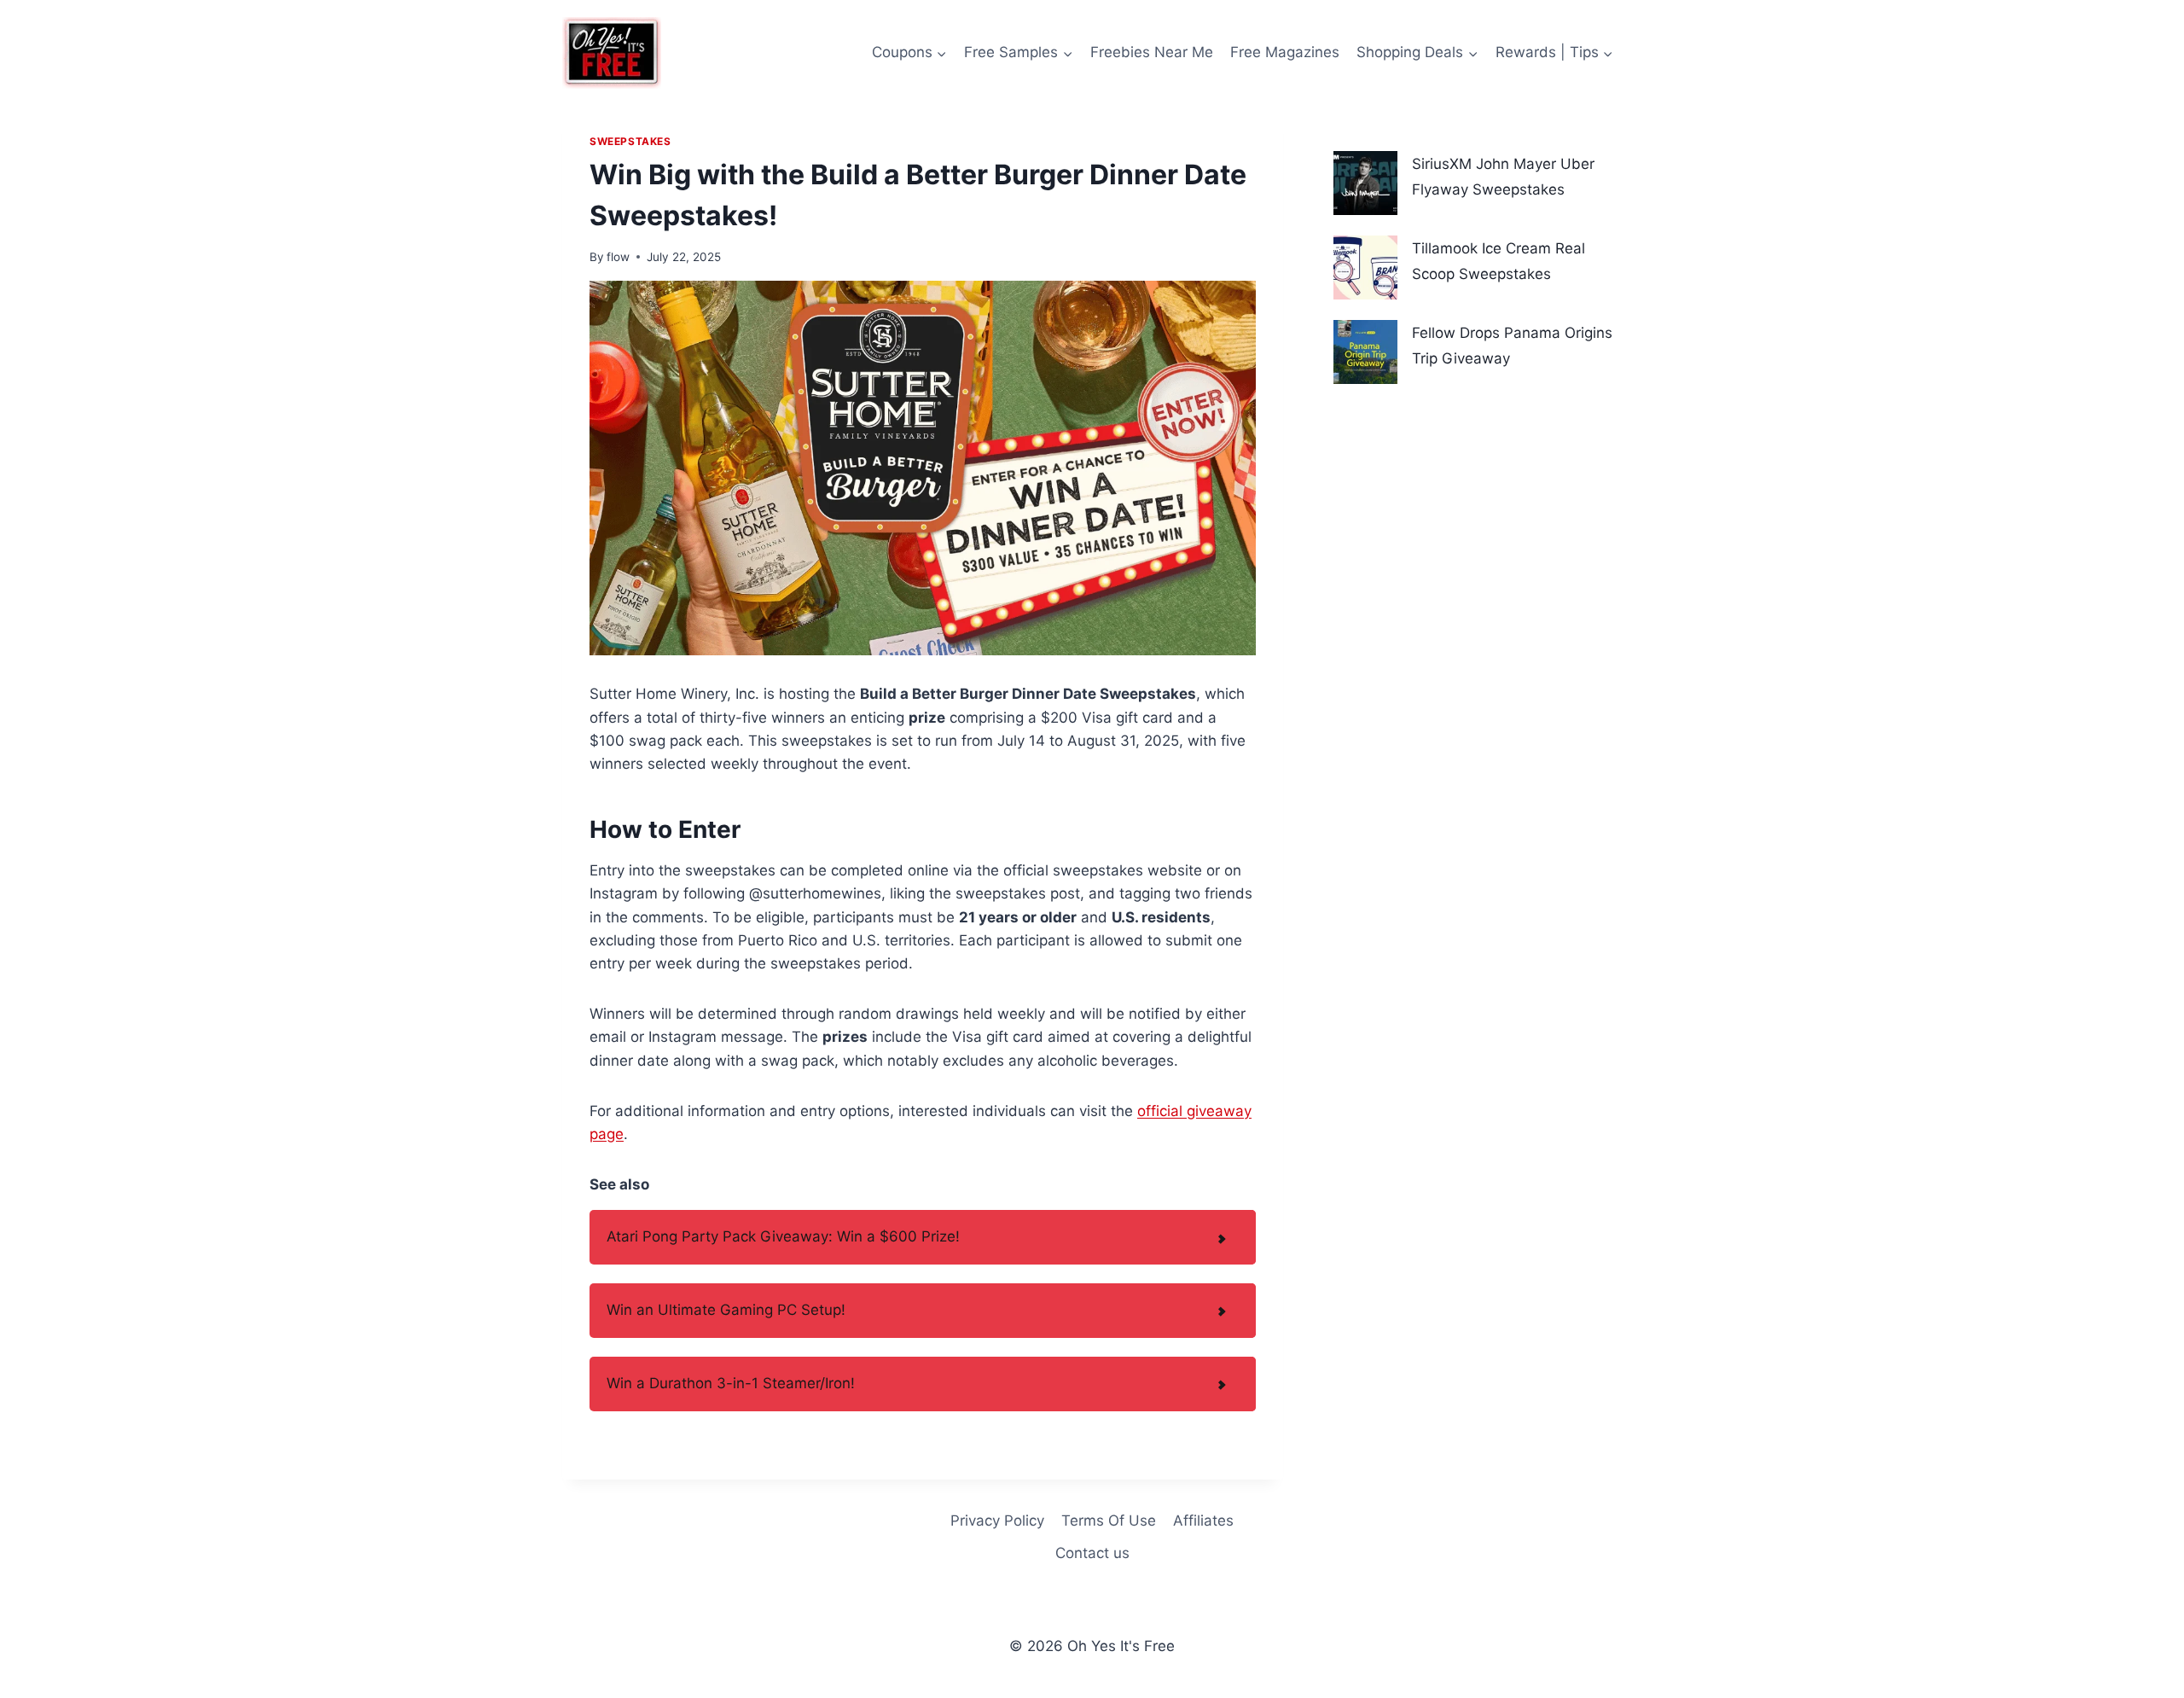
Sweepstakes (630, 141)
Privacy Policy (997, 1521)
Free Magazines (1285, 52)
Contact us (1092, 1553)
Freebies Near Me (1152, 52)
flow (618, 257)
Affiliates (1203, 1521)
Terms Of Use (1109, 1521)
